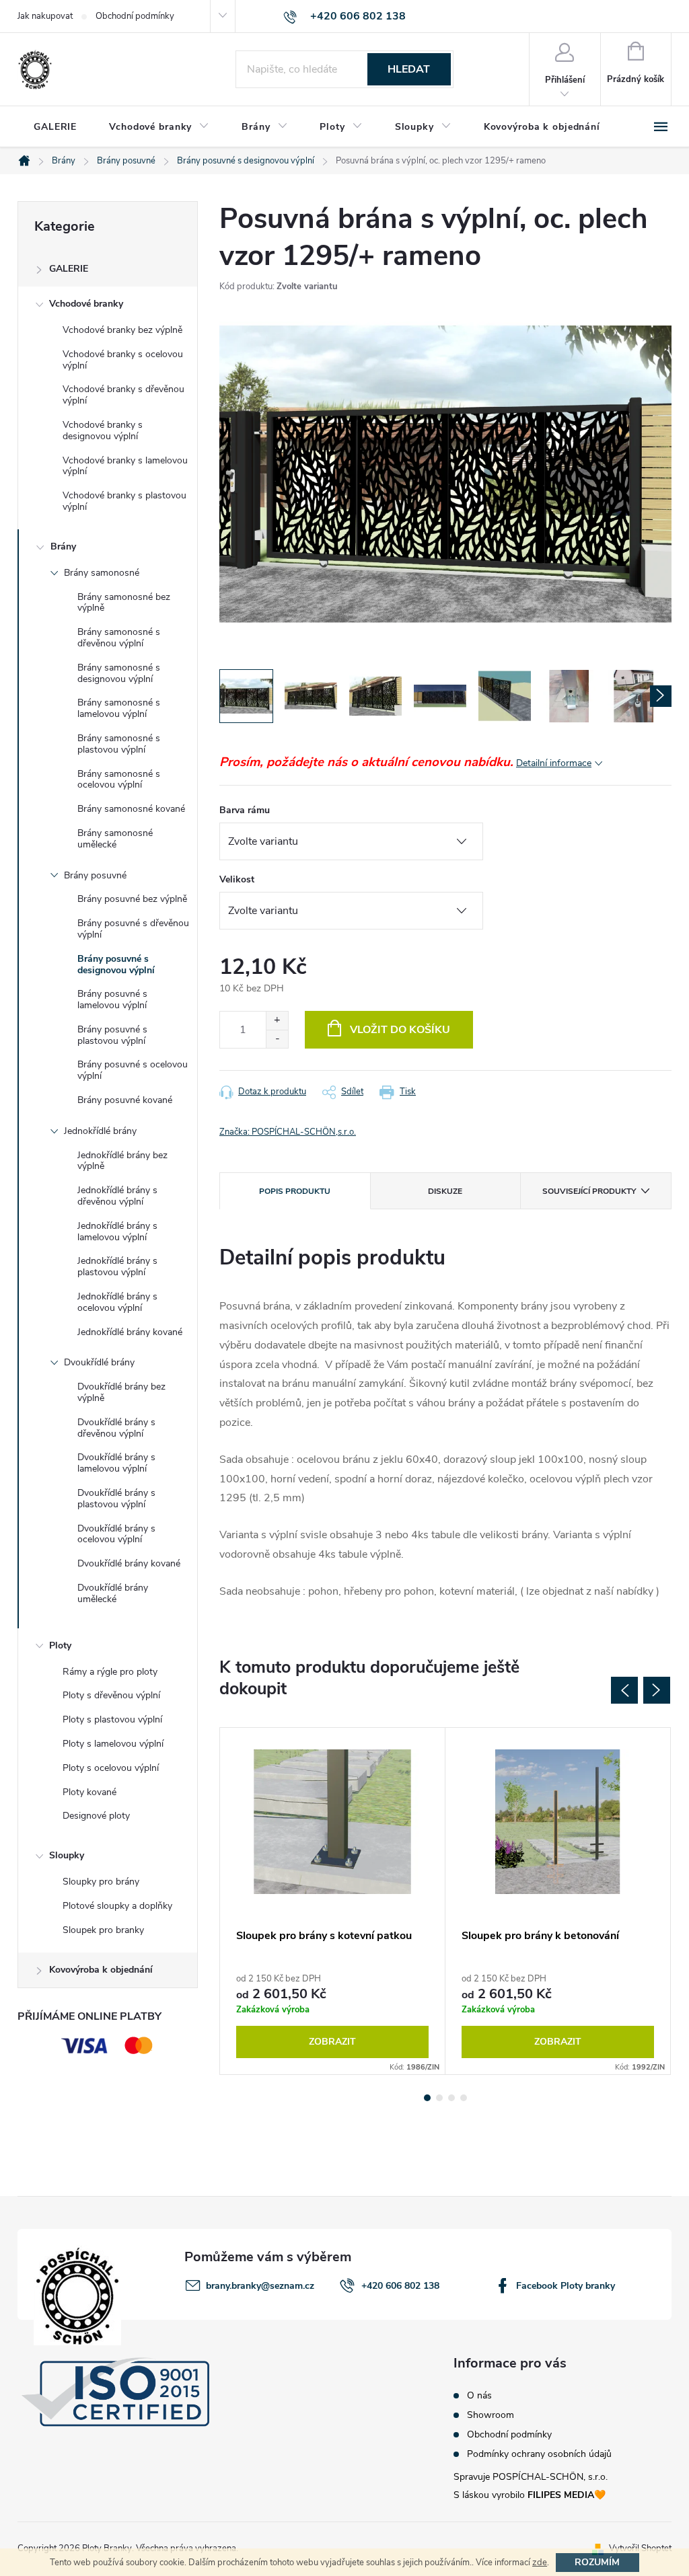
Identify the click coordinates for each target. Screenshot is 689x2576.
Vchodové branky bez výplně (122, 330)
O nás (479, 2396)
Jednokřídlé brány (100, 1131)
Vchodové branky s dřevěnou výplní (123, 395)
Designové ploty (96, 1816)
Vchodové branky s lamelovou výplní (125, 466)
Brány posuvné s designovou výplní (116, 964)
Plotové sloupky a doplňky (117, 1906)
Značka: (288, 1132)
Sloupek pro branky (103, 1930)
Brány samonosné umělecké (115, 839)
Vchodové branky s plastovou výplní (124, 501)
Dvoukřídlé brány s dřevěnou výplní (116, 1428)
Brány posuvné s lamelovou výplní (112, 999)
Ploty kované (89, 1792)
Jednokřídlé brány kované (130, 1332)
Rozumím (597, 2562)
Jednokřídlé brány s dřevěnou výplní (117, 1196)
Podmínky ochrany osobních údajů (539, 2454)
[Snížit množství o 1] (277, 1039)
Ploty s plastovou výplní (112, 1719)
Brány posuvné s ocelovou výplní (133, 1070)
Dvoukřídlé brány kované (129, 1563)
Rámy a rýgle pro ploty (110, 1672)
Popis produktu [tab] (295, 1191)
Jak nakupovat (45, 16)
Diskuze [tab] (445, 1191)
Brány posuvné (95, 875)
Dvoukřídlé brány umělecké (113, 1593)
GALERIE (69, 269)
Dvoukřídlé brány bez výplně (121, 1392)
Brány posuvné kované (125, 1100)
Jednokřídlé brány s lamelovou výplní (117, 1232)
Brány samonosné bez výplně (124, 603)
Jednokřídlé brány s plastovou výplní (117, 1266)
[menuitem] (55, 127)
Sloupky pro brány (101, 1882)
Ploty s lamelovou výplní (113, 1744)
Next (657, 1690)
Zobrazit (332, 2042)
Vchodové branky (86, 304)
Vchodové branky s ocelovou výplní (123, 360)
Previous (624, 1690)
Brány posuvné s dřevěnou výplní (133, 929)
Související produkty (589, 1191)
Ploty (60, 1645)
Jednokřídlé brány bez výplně (122, 1161)
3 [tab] (451, 2098)
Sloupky (67, 1855)
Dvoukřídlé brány (99, 1362)
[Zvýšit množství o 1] (277, 1021)
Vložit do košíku (400, 1030)
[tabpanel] (333, 1901)
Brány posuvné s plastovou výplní (112, 1035)
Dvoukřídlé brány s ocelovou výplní (116, 1534)
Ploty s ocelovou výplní (111, 1768)
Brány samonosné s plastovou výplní (119, 744)
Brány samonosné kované (131, 809)
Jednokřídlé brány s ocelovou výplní (117, 1302)
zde (540, 2563)
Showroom (491, 2415)
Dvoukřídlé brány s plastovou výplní (116, 1499)
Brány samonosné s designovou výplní (119, 673)
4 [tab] (464, 2098)
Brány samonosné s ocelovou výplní (119, 780)
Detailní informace (554, 763)
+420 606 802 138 (400, 2286)
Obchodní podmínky (135, 16)
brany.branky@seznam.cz (260, 2286)
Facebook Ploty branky (566, 2286)
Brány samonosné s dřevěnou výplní (119, 638)
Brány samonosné (102, 573)
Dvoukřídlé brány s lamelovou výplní (116, 1463)
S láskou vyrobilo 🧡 (530, 2495)
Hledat (409, 69)
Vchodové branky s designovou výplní (103, 430)
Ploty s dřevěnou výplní (111, 1695)
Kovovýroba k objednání (101, 1970)
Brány (63, 546)
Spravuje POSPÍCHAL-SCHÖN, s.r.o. (531, 2477)
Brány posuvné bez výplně (132, 899)
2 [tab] (439, 2098)
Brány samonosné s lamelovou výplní (119, 708)
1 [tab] (427, 2098)
